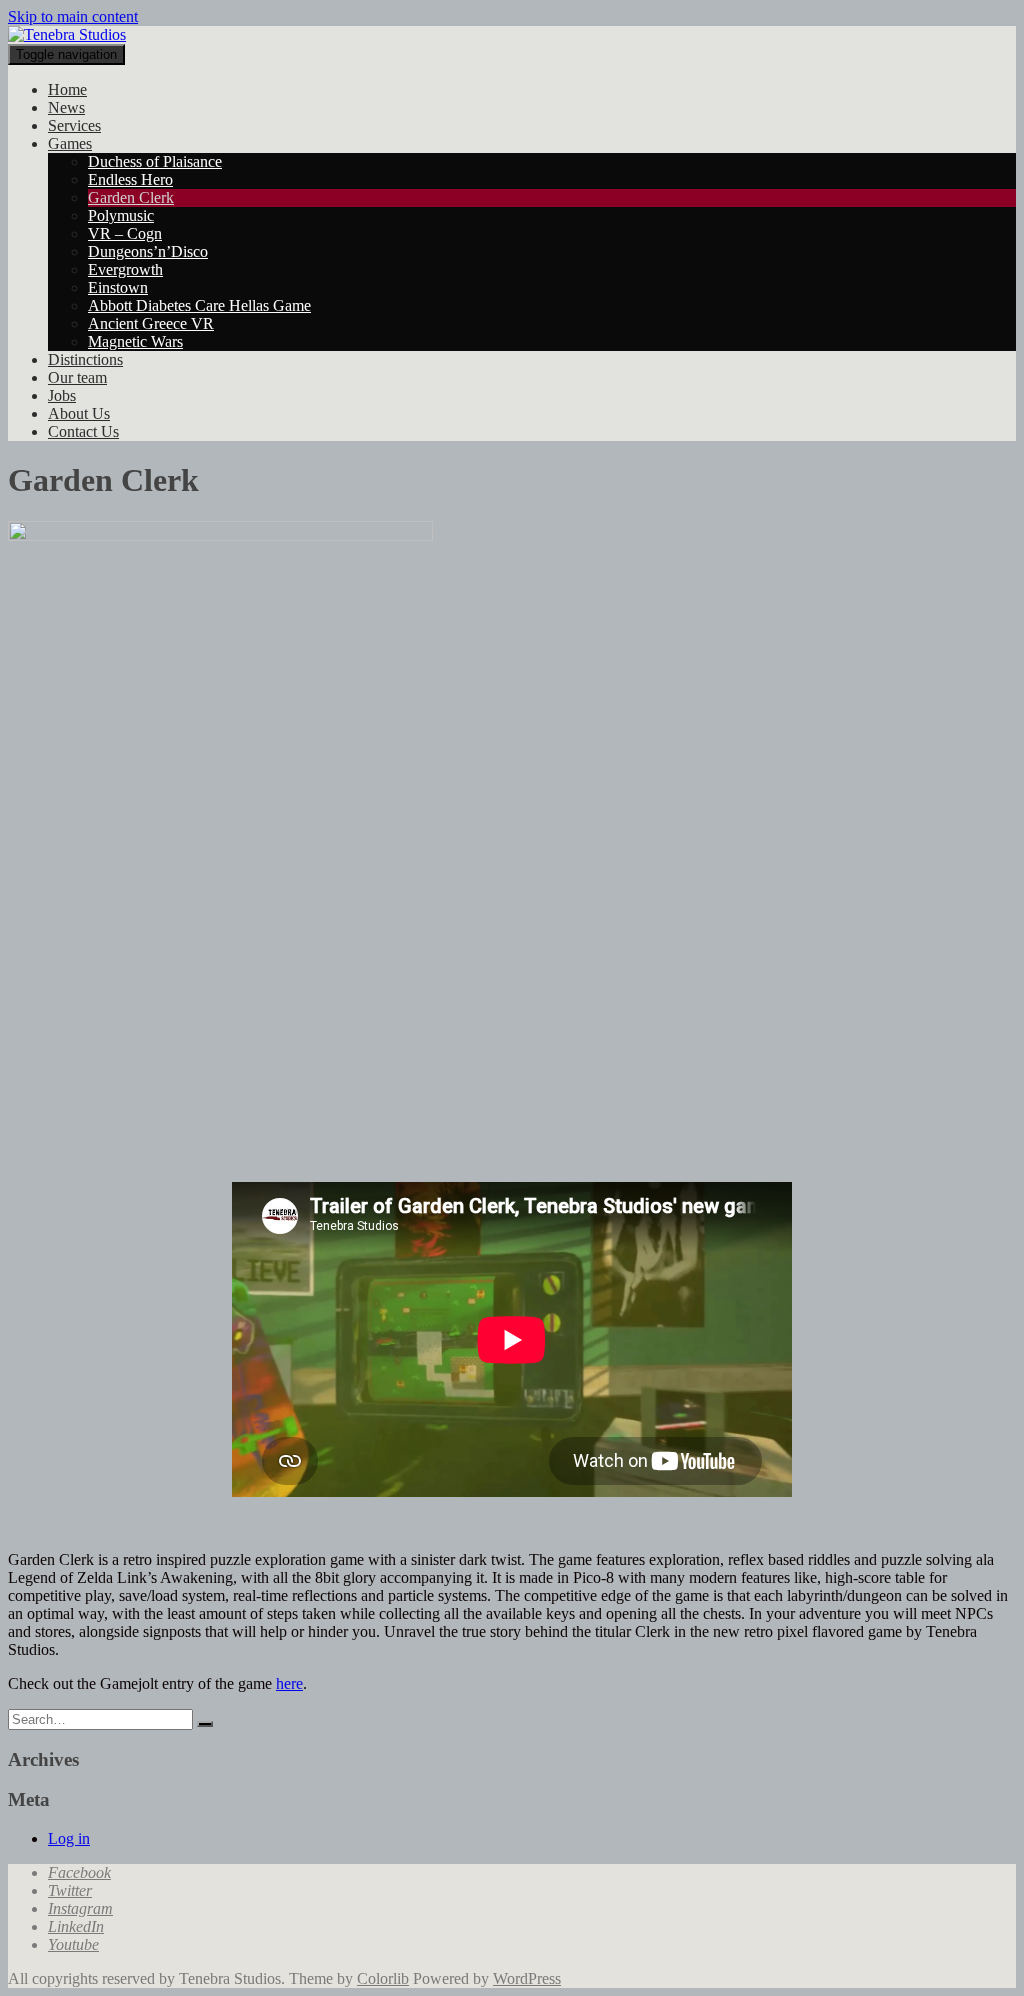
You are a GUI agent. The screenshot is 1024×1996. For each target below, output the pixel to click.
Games (70, 143)
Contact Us (83, 431)
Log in (69, 1838)
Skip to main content (73, 16)
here (289, 1683)
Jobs (62, 395)
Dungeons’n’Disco (148, 251)
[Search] (205, 1724)
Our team (77, 377)
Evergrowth (125, 269)
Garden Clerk (131, 197)
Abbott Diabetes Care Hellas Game (199, 305)
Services (74, 125)
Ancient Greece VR (151, 323)
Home (67, 89)
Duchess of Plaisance (155, 161)
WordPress (527, 1978)
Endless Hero (130, 179)
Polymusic (121, 215)
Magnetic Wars (135, 341)
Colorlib (383, 1978)
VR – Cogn (125, 233)
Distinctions (85, 359)
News (66, 107)
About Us (79, 413)
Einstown (118, 287)
